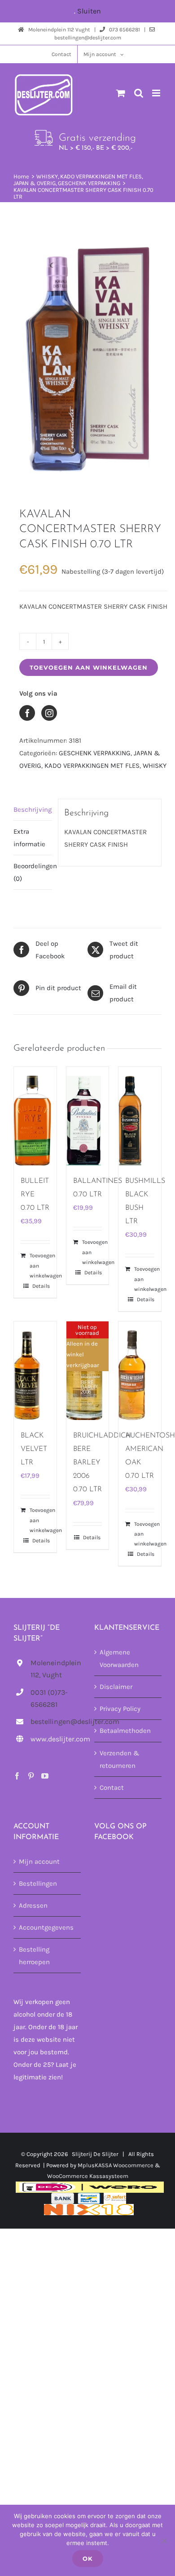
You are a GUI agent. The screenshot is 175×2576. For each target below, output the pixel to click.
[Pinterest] (31, 1776)
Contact (112, 1788)
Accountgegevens (46, 1927)
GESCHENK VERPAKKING (95, 753)
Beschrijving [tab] (33, 810)
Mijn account (39, 1862)
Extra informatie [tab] (29, 838)
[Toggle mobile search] (139, 93)
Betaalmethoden (125, 1731)
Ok (88, 2559)
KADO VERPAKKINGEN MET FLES (92, 766)
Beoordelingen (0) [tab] (33, 872)
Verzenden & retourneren (120, 1759)
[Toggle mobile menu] (157, 93)
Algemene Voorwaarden (119, 1658)
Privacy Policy (120, 1709)
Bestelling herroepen (34, 1956)
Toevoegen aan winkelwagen (89, 667)
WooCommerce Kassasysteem (88, 2176)
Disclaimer (116, 1687)
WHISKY (155, 766)
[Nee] (164, 2541)
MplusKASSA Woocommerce (116, 2165)
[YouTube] (45, 1776)
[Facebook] (17, 1776)
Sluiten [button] (89, 11)
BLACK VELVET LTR (34, 1449)
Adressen (33, 1905)
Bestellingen (38, 1883)
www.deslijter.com (56, 1739)
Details (41, 1286)
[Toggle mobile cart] (121, 93)
